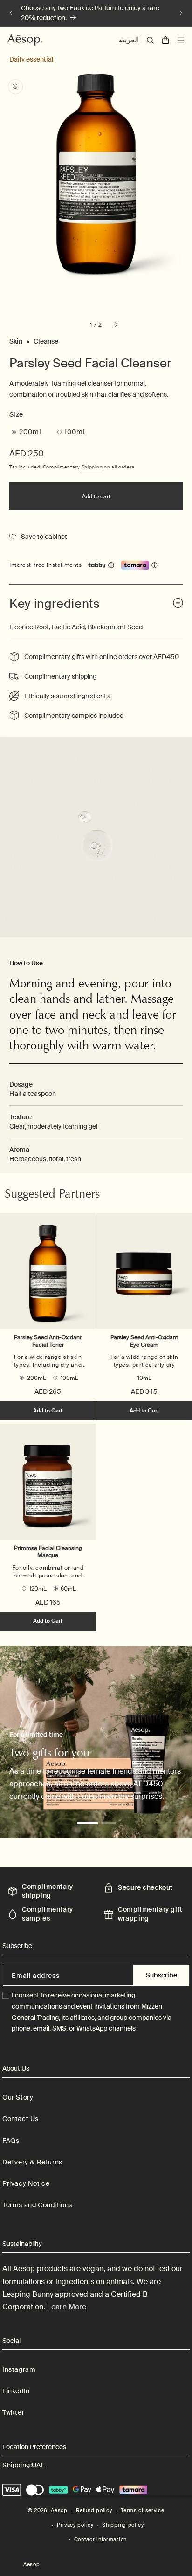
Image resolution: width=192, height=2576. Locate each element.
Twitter (13, 2412)
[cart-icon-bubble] (165, 40)
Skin (16, 341)
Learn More (67, 2307)
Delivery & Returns (32, 2162)
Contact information (100, 2539)
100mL (76, 432)
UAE (38, 2465)
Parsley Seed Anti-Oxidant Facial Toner (48, 1341)
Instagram (19, 2369)
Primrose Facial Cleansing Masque (48, 1552)
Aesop (59, 2510)
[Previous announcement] (11, 13)
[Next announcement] (181, 13)
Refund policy (94, 2510)
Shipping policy (123, 2525)
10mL (144, 1378)
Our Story (18, 2097)
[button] (150, 40)
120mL (38, 1589)
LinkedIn (16, 2391)
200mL (31, 432)
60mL (68, 1589)
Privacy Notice (26, 2183)
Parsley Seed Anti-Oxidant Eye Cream (144, 1341)
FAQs (11, 2141)
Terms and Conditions (37, 2205)
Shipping (92, 467)
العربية (129, 40)
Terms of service (142, 2510)
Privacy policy (75, 2525)
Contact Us (21, 2119)
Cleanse (46, 341)
